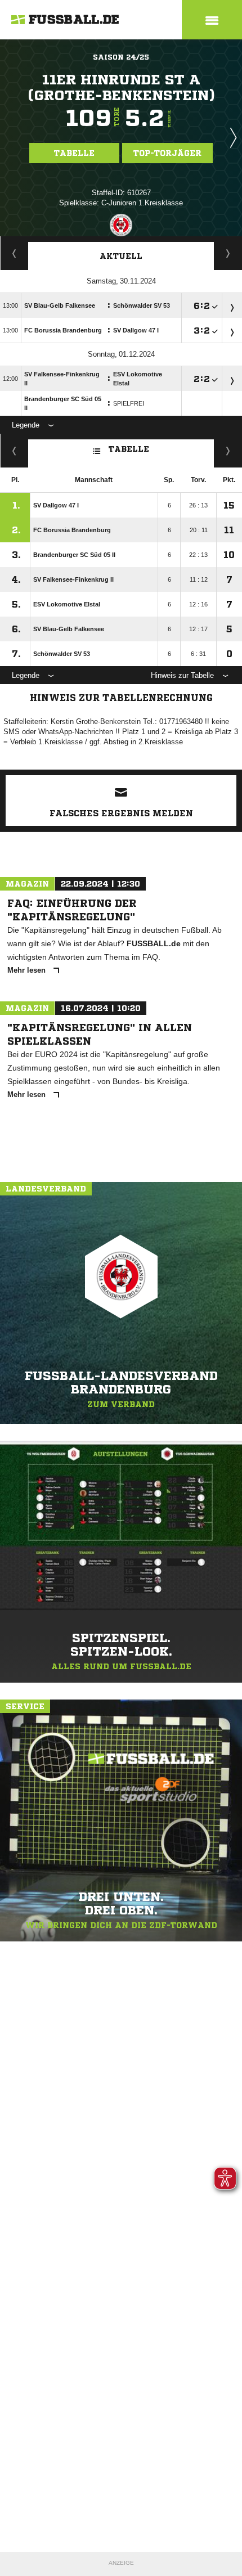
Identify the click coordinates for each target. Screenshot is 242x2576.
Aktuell (121, 256)
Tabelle (74, 153)
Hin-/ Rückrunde (228, 451)
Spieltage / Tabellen (228, 253)
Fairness (14, 451)
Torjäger (14, 253)
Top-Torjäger (167, 153)
